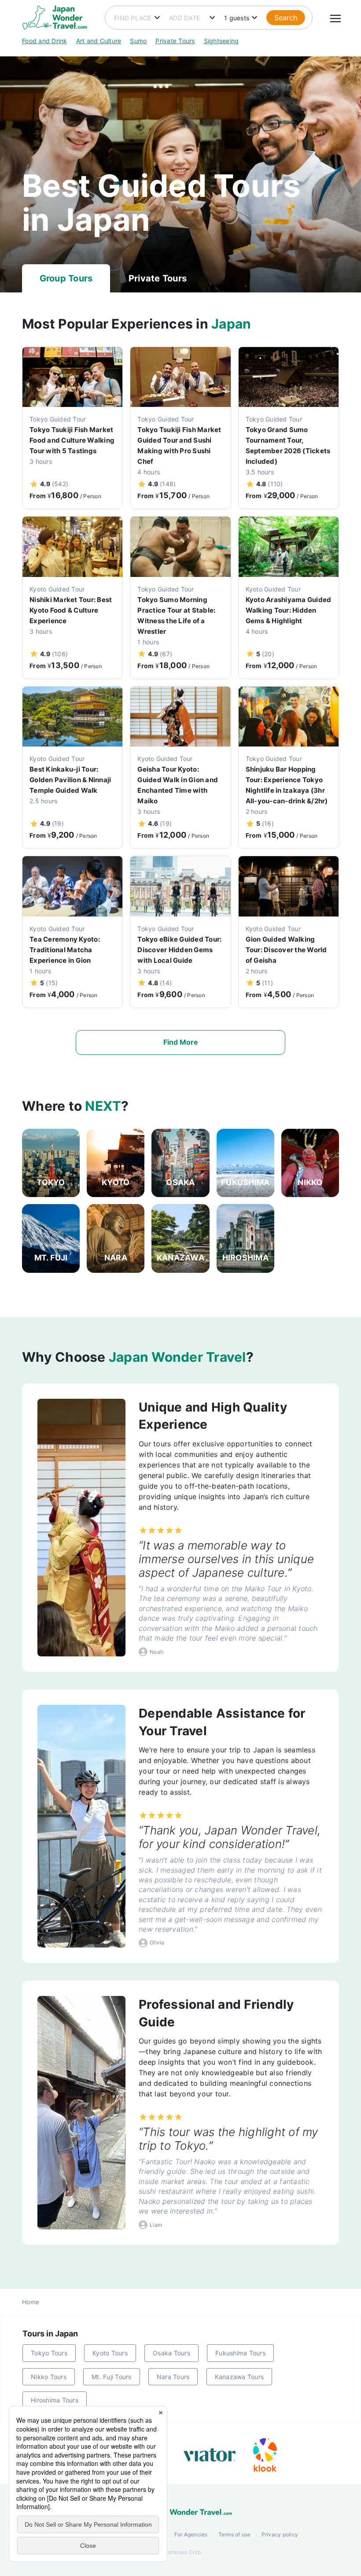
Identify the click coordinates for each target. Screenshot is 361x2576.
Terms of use (235, 2534)
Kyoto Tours (110, 2353)
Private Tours (175, 41)
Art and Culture (99, 41)
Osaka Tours (171, 2353)
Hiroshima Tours (55, 2400)
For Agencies (191, 2534)
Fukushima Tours (240, 2353)
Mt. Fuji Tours (112, 2377)
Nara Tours (173, 2377)
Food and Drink (45, 41)
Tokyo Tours (49, 2353)
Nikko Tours (49, 2377)
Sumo (138, 41)
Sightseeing (221, 41)
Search (286, 18)
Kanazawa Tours (239, 2377)
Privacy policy (280, 2534)
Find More (181, 1042)
